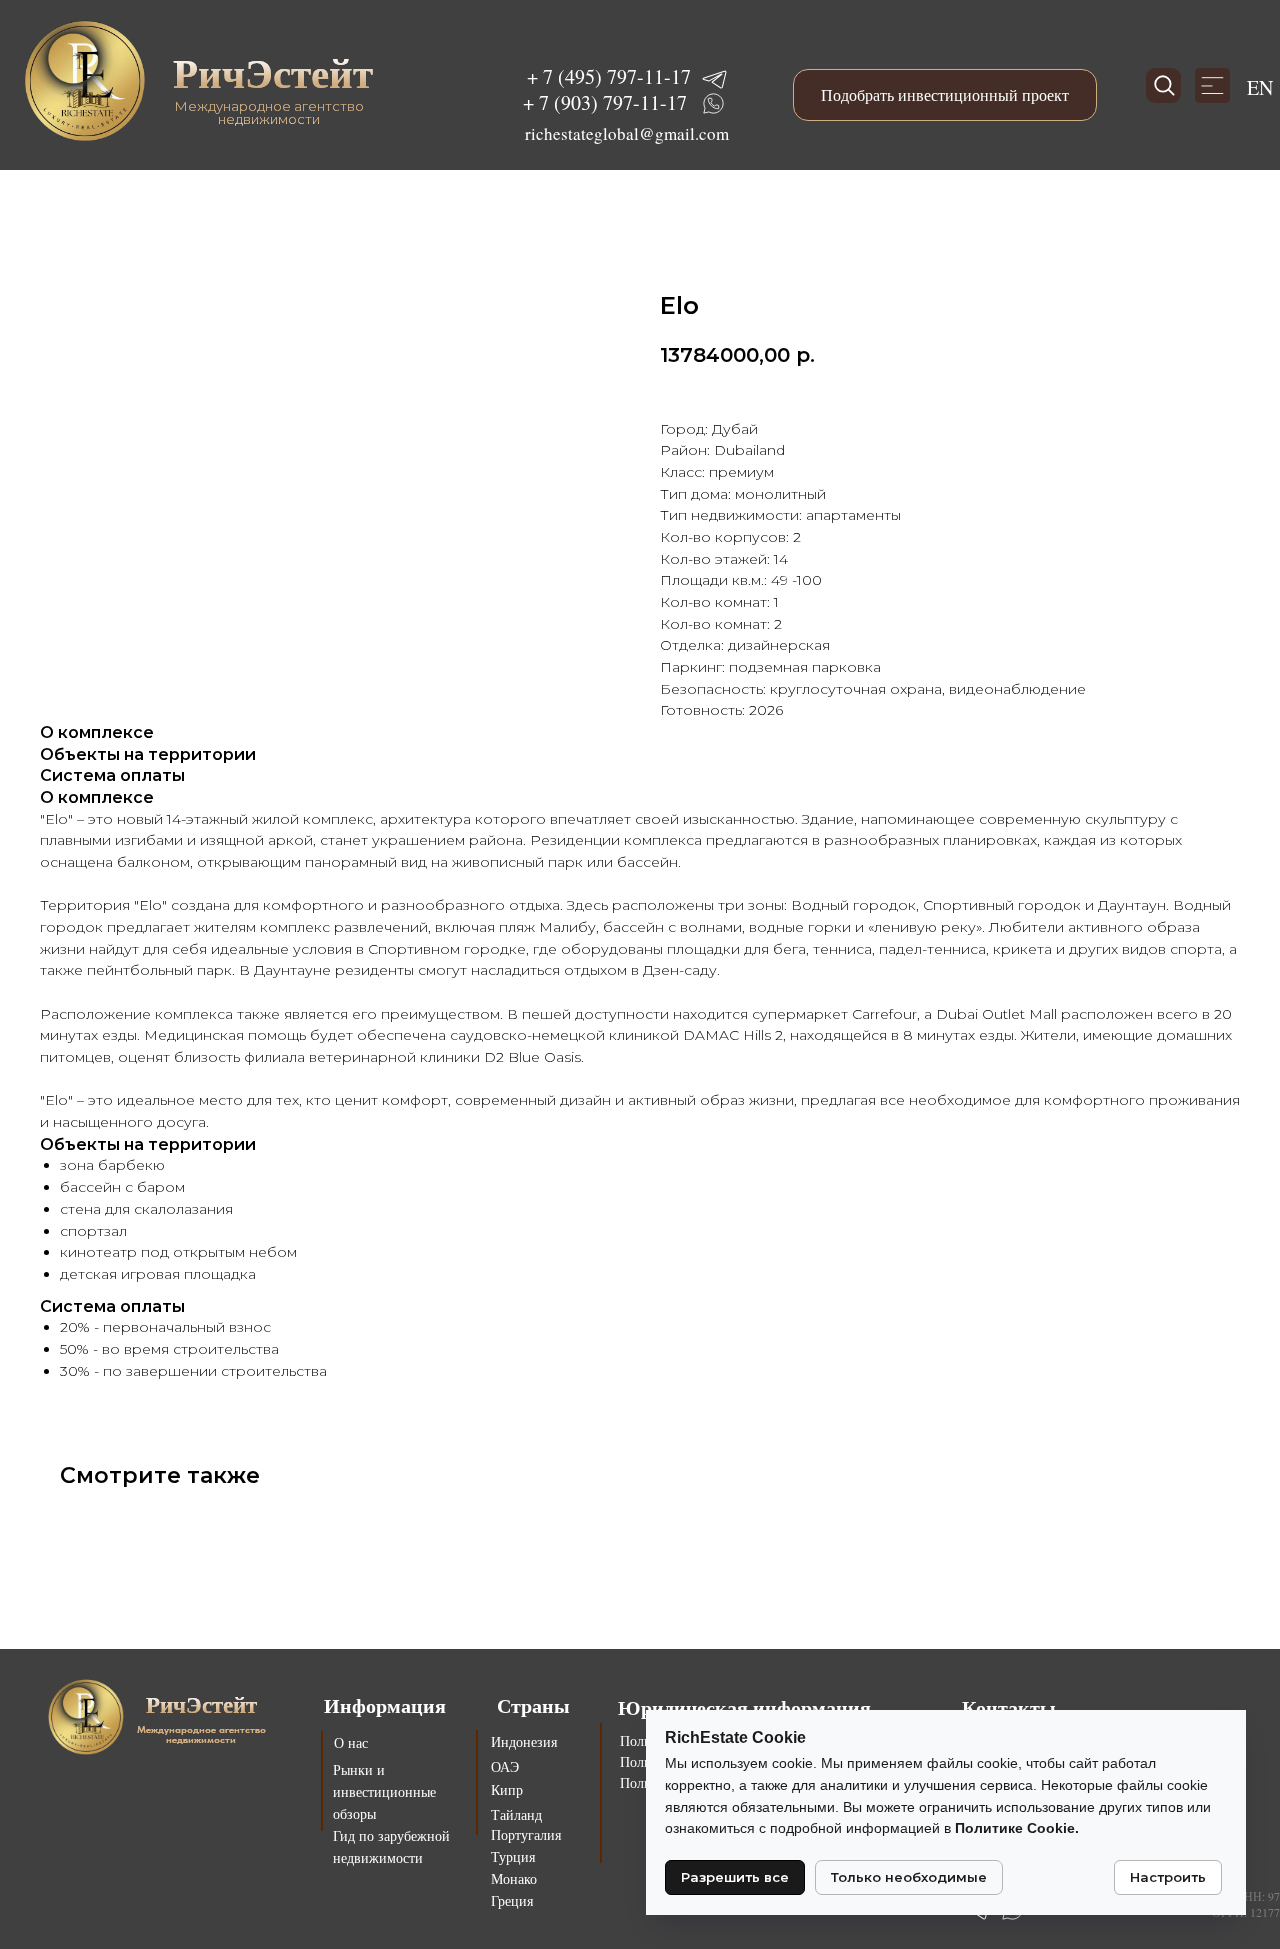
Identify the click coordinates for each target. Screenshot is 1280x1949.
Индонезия (524, 1741)
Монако (514, 1878)
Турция (513, 1856)
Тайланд (516, 1814)
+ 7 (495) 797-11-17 (609, 76)
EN (1260, 87)
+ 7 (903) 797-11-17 (605, 102)
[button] (945, 95)
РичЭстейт (273, 72)
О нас (351, 1742)
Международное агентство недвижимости (269, 112)
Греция (512, 1900)
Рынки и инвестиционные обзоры (384, 1791)
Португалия (526, 1834)
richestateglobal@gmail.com (627, 133)
